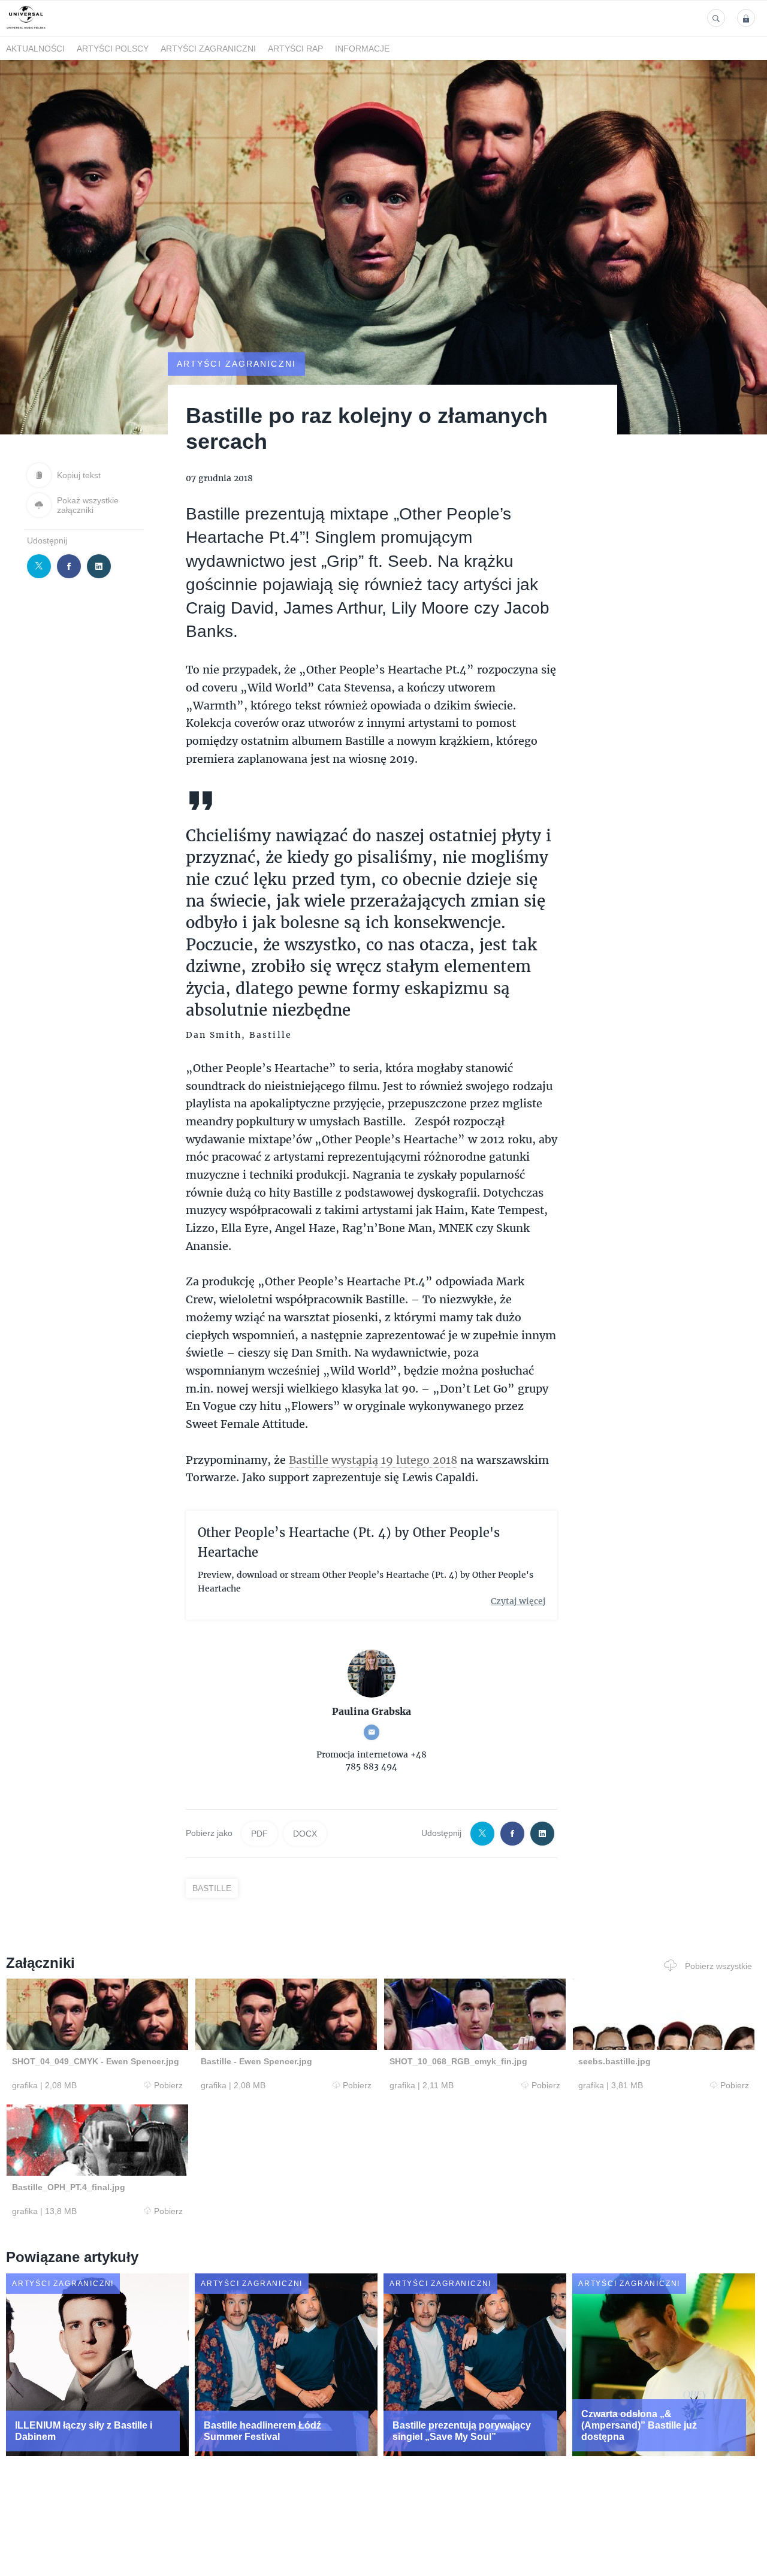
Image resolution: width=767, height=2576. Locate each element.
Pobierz (168, 2085)
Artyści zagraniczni (208, 49)
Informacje (362, 49)
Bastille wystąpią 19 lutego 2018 (373, 1460)
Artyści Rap (295, 49)
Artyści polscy (113, 49)
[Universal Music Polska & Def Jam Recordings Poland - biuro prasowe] (26, 29)
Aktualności (35, 49)
